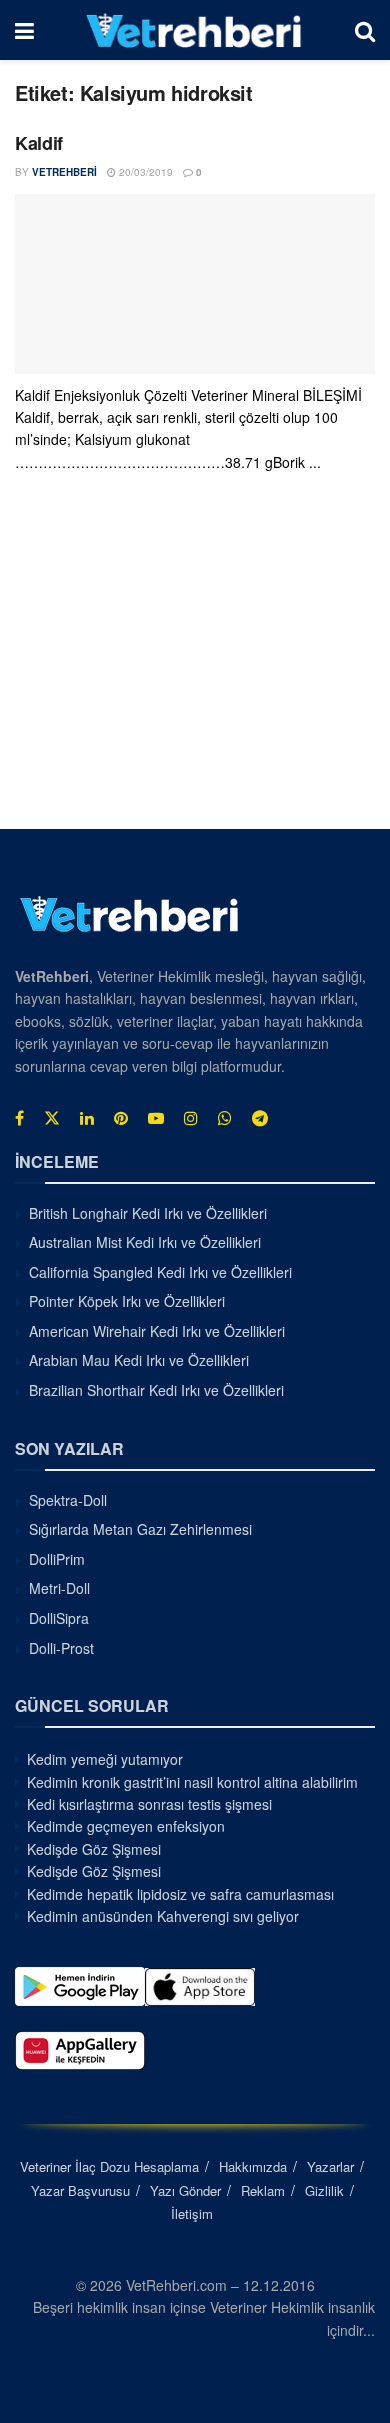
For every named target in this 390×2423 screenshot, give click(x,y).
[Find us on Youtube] (156, 1118)
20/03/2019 (144, 172)
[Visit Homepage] (194, 30)
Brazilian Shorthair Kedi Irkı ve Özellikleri (156, 1390)
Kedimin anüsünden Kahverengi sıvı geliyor (163, 1916)
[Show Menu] (24, 30)
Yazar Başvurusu (80, 2190)
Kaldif (39, 143)
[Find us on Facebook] (19, 1118)
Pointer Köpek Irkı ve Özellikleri (127, 1301)
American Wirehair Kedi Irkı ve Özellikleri (157, 1331)
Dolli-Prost (61, 1648)
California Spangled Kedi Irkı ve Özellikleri (160, 1272)
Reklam (263, 2190)
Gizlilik (324, 2190)
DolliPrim (57, 1559)
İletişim (192, 2213)
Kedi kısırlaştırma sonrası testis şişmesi (149, 1804)
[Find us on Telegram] (260, 1118)
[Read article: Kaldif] (195, 284)
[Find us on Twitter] (52, 1118)
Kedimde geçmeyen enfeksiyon (126, 1826)
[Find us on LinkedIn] (87, 1118)
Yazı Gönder (185, 2190)
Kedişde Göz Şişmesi (94, 1849)
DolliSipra (59, 1618)
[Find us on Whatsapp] (225, 1118)
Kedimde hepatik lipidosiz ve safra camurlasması (180, 1894)
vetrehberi (64, 172)
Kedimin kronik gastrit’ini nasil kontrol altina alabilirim (192, 1782)
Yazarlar (330, 2166)
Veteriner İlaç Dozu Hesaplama (109, 2166)
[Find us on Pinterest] (121, 1118)
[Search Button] (365, 30)
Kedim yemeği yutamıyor (105, 1759)
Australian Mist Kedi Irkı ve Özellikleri (145, 1242)
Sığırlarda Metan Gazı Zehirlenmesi (140, 1529)
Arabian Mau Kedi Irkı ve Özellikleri (139, 1360)
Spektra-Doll (68, 1500)
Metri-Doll (59, 1588)
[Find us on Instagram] (191, 1118)
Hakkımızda (253, 2166)
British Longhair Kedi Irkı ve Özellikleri (148, 1213)
